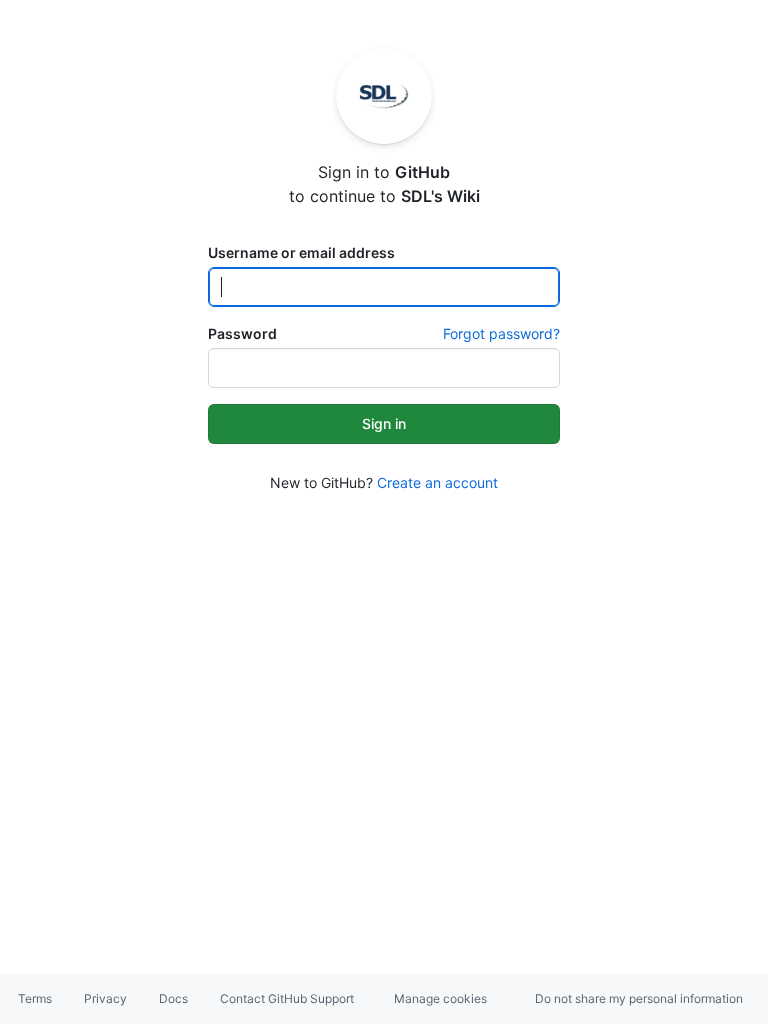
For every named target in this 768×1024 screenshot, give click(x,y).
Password (242, 333)
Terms (35, 998)
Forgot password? (501, 333)
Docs (173, 998)
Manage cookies (440, 998)
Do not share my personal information (639, 998)
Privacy (105, 998)
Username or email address (301, 252)
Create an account (437, 482)
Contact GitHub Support (287, 998)
